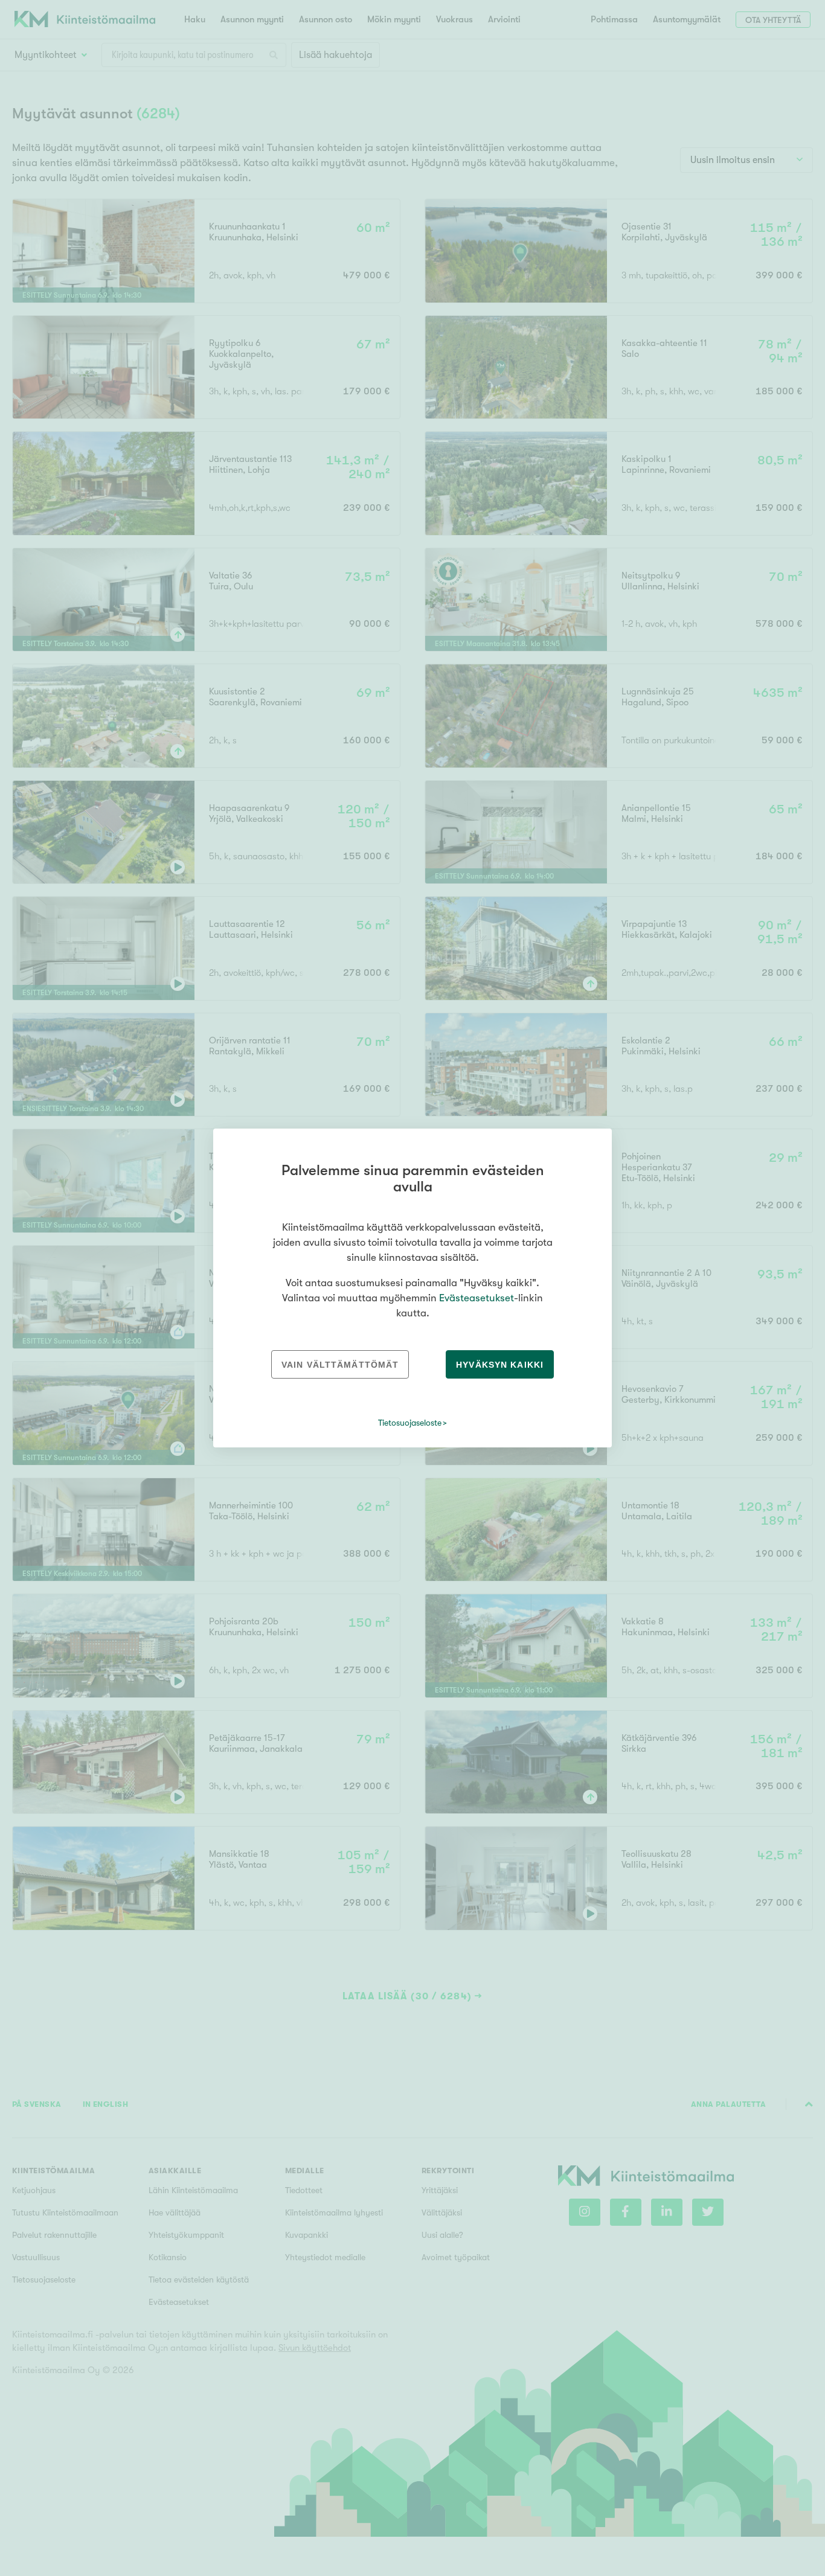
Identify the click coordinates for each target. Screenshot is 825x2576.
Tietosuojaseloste (410, 1423)
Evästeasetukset (477, 1298)
